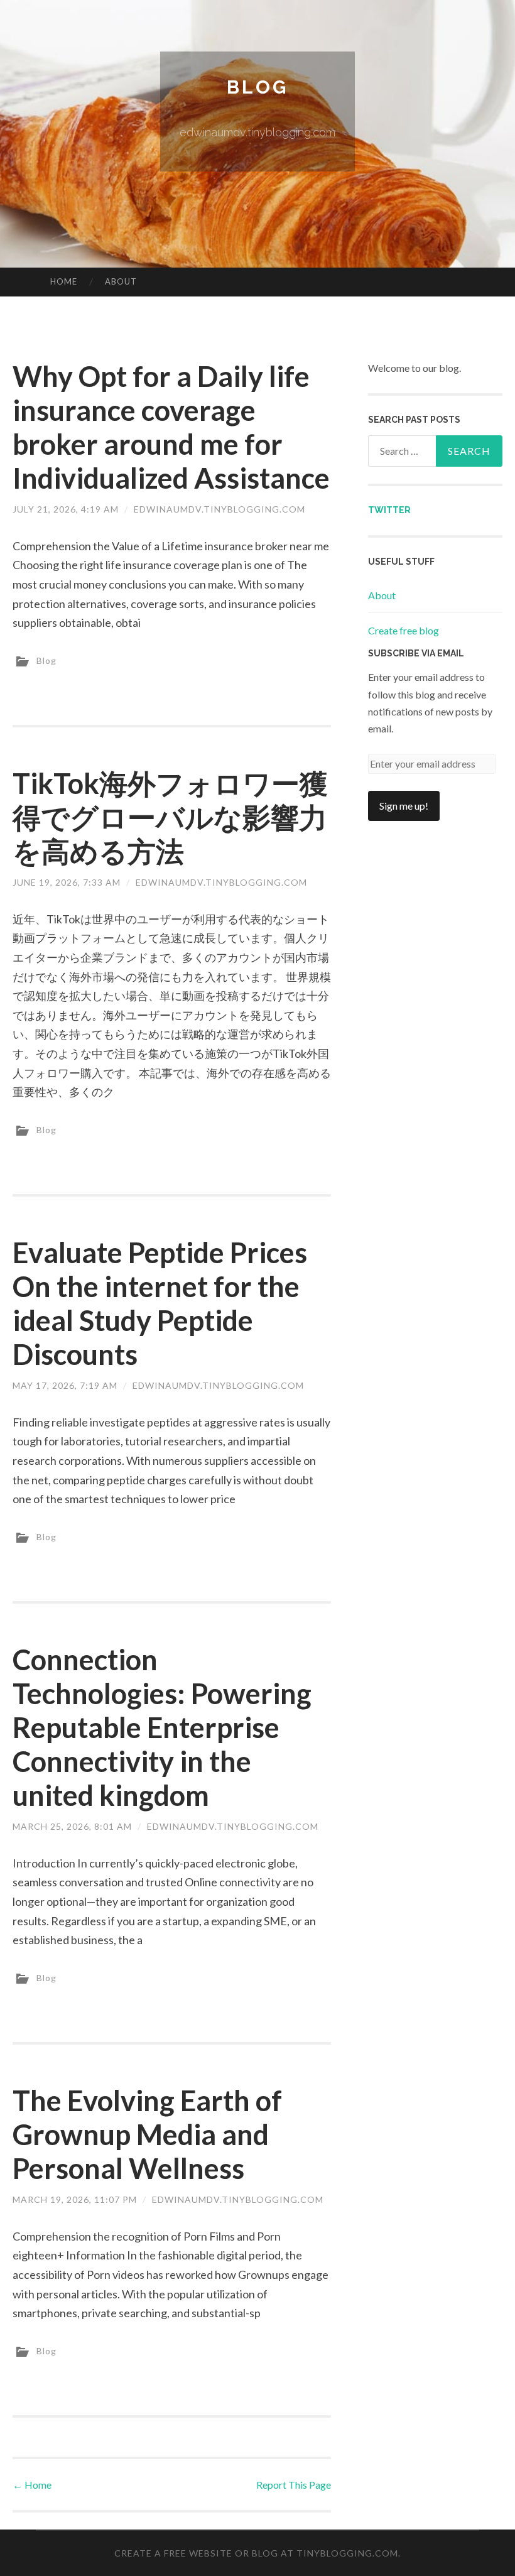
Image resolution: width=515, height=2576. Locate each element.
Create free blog (404, 630)
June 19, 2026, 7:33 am (67, 882)
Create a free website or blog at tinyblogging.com (256, 2553)
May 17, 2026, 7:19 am (65, 1385)
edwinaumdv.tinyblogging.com (220, 509)
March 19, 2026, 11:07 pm (75, 2199)
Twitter (389, 510)
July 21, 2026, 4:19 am (66, 509)
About (121, 281)
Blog (257, 87)
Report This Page (294, 2485)
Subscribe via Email (416, 653)
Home (64, 281)
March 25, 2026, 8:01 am (72, 1826)
